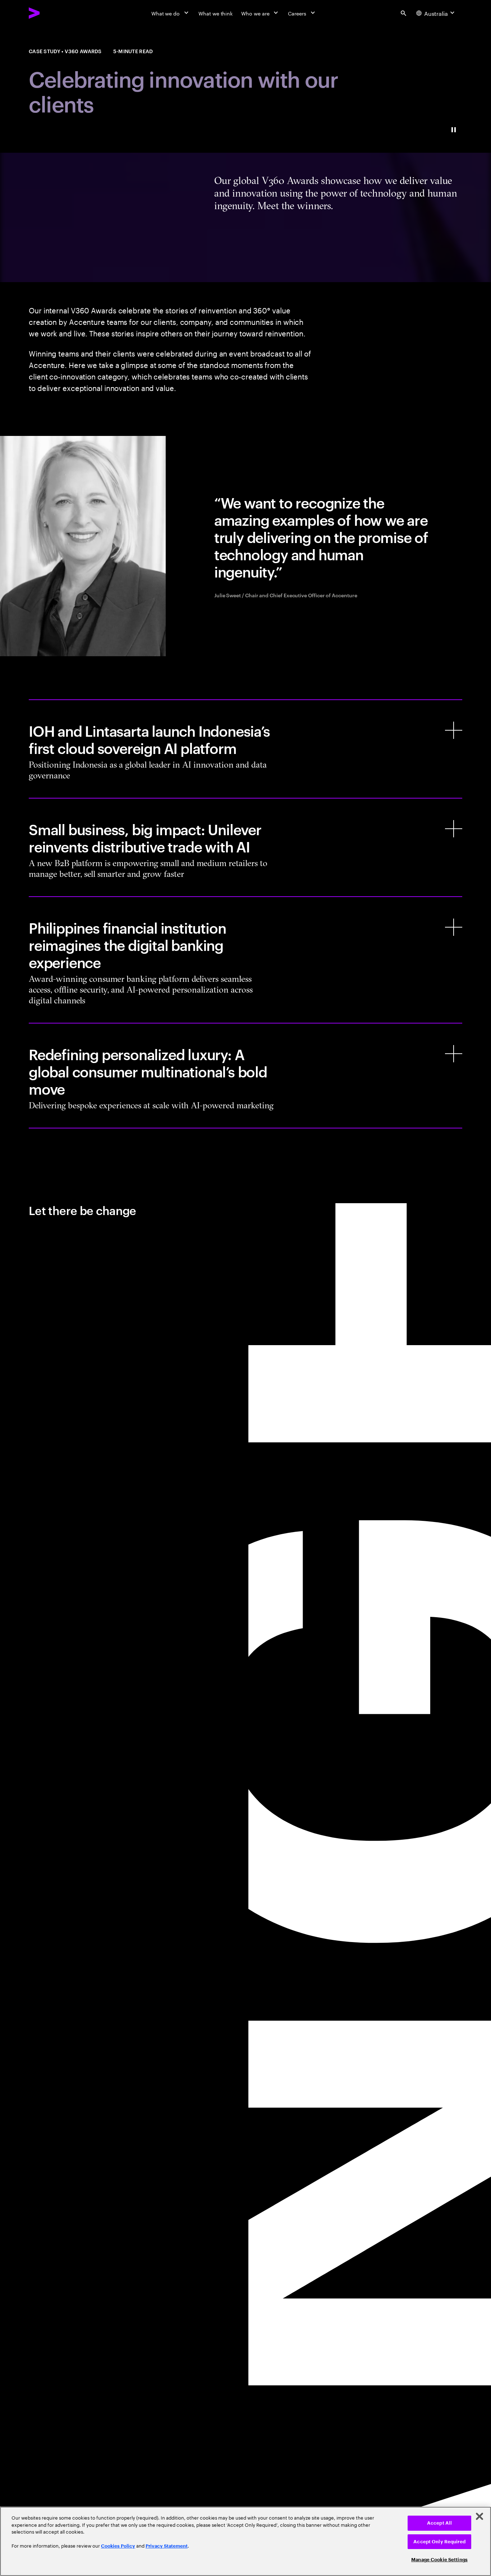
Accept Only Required (439, 2542)
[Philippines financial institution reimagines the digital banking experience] (245, 960)
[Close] (479, 2516)
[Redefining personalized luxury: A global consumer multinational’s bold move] (245, 1076)
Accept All (439, 2523)
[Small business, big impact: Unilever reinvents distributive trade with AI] (245, 847)
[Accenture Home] (51, 13)
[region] (245, 2541)
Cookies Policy (118, 2546)
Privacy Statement (167, 2546)
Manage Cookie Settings (439, 2560)
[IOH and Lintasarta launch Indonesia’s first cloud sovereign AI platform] (245, 749)
